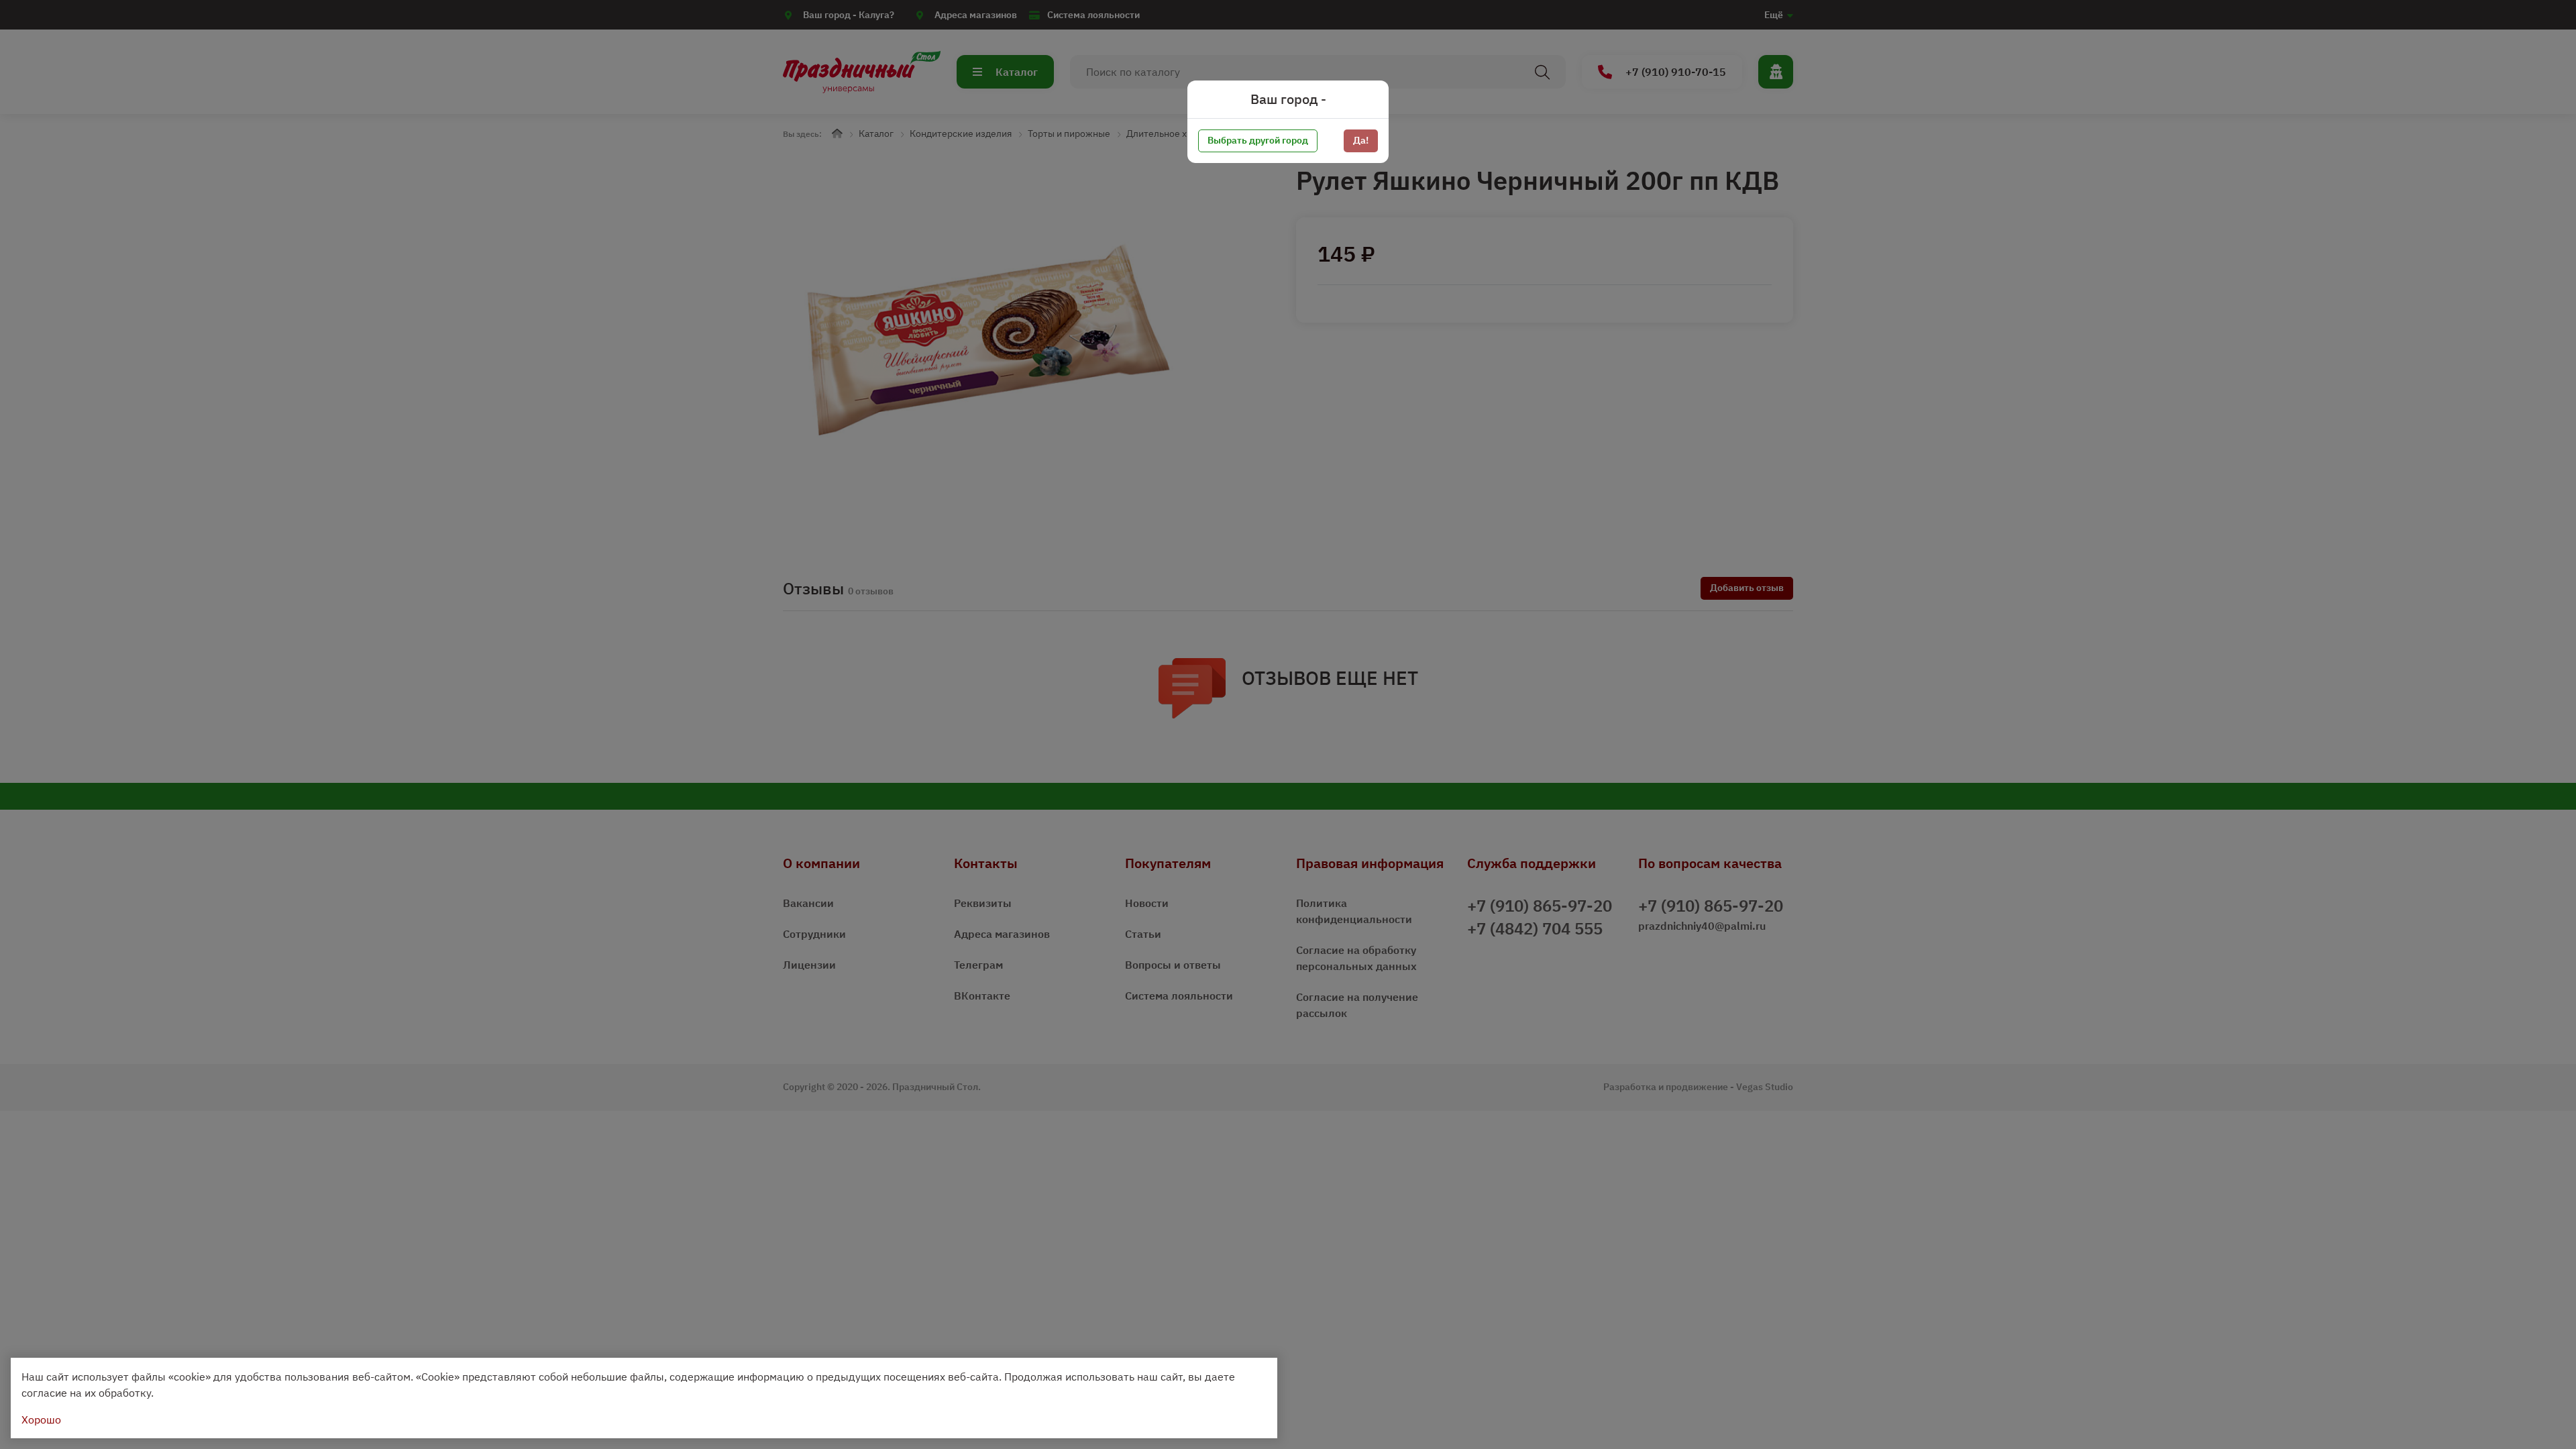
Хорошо (41, 1419)
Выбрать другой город (1258, 140)
